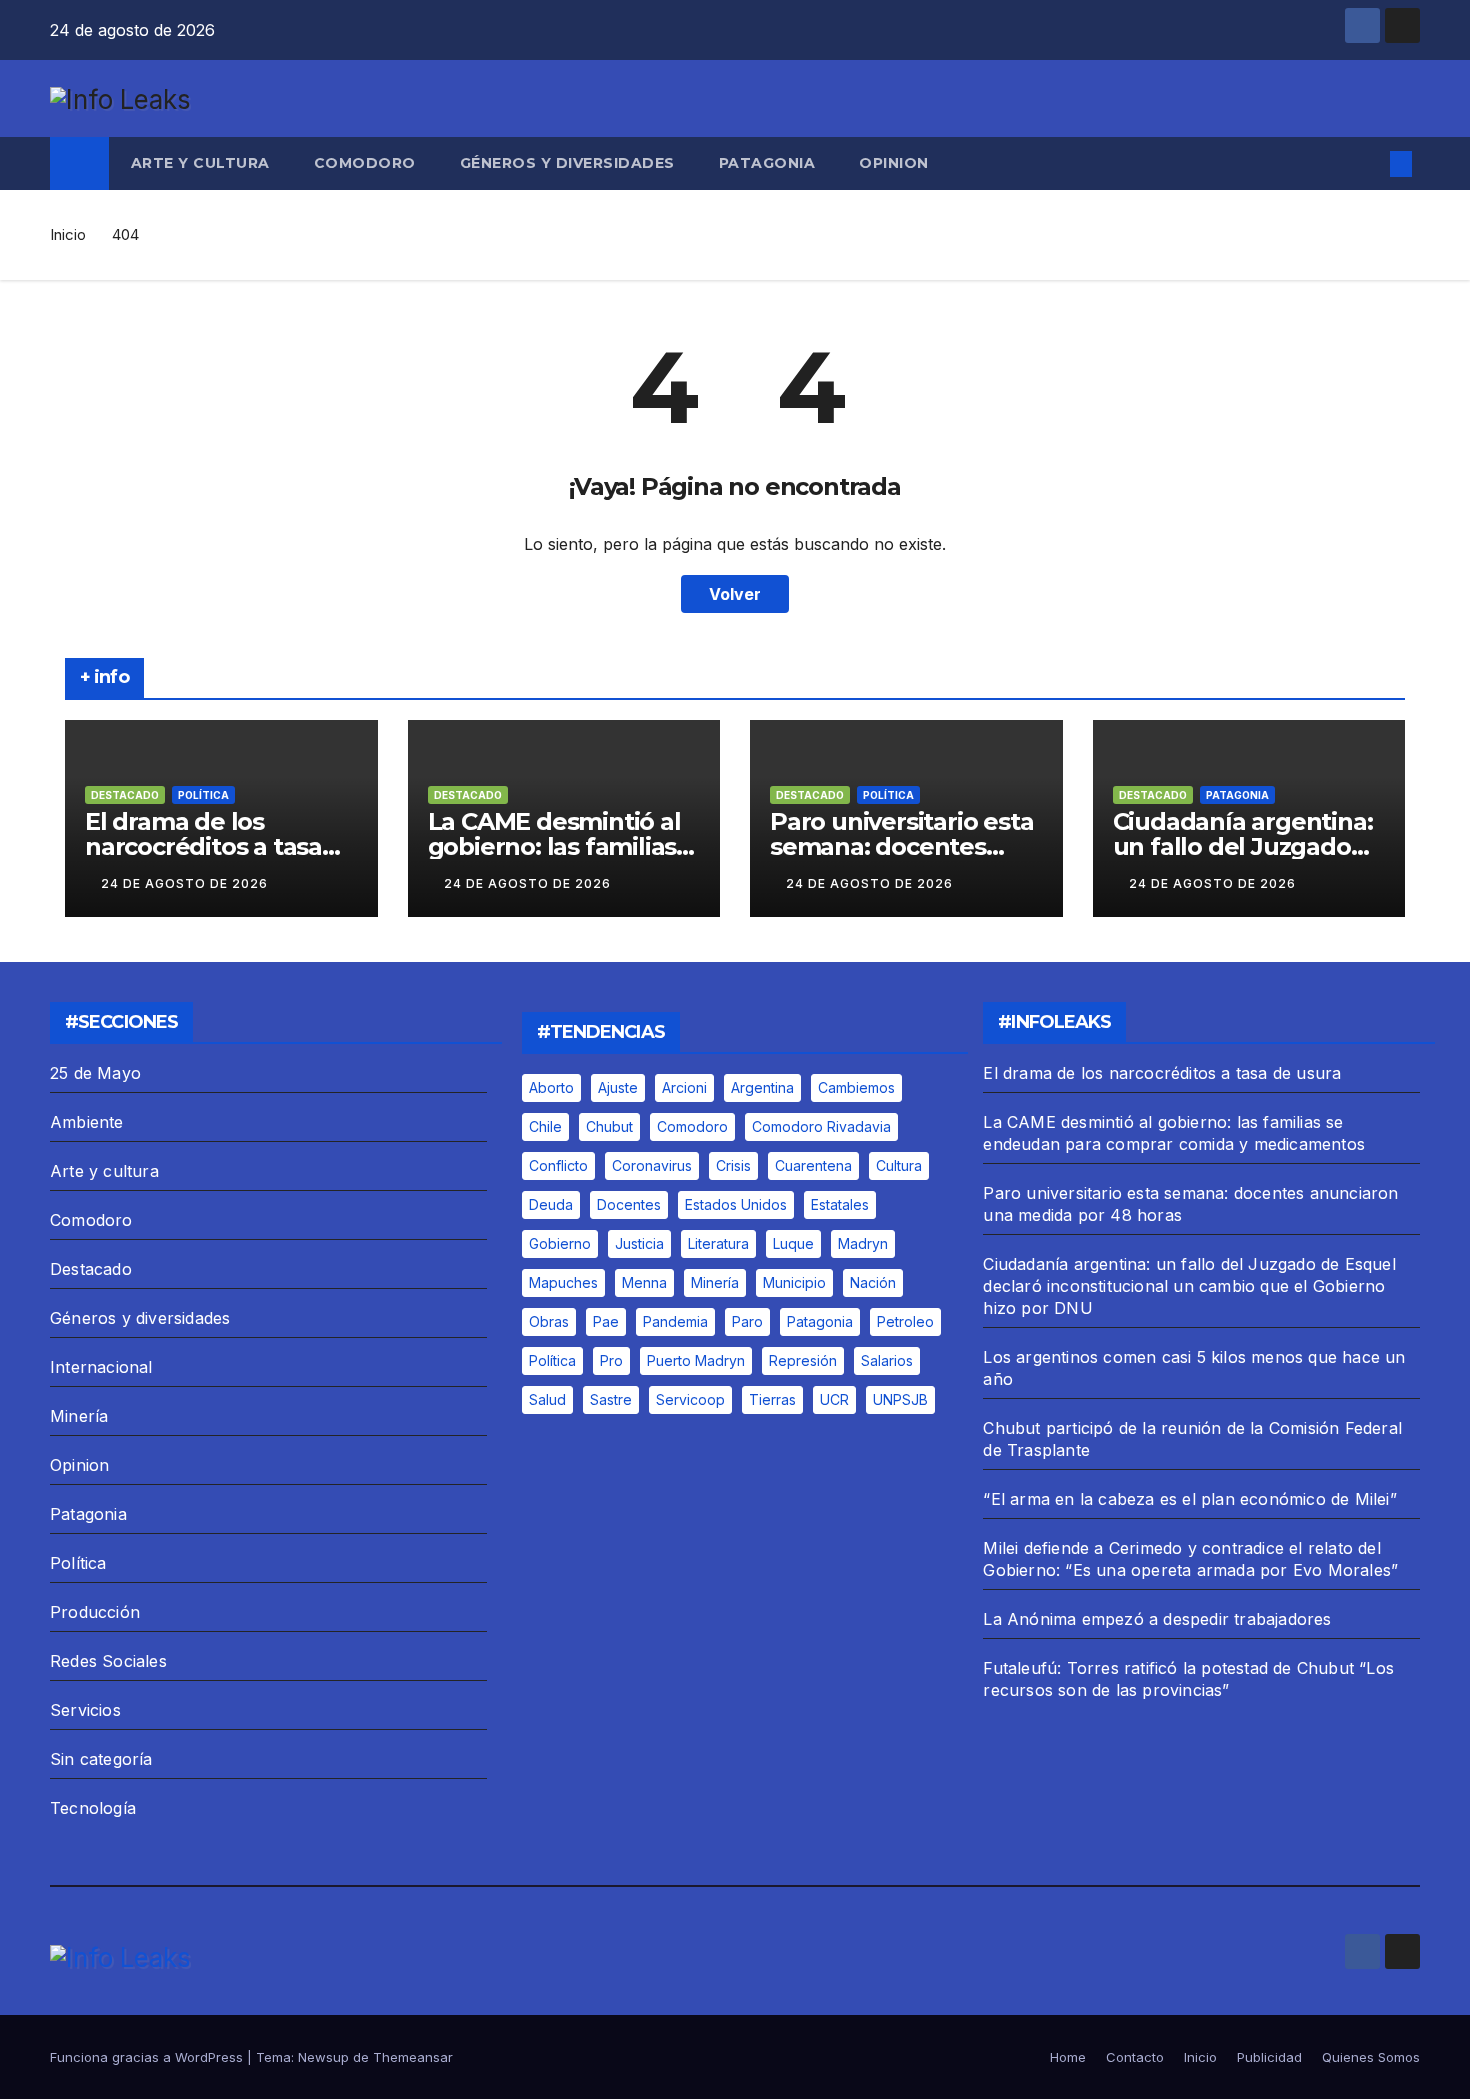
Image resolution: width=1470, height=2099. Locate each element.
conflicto (558, 1165)
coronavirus (652, 1165)
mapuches (563, 1282)
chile (545, 1126)
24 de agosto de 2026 (184, 883)
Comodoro (365, 163)
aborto (551, 1087)
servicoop (690, 1399)
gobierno (560, 1243)
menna (644, 1282)
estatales (840, 1204)
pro (611, 1360)
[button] (1368, 164)
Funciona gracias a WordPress (148, 2057)
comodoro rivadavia (821, 1126)
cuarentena (813, 1165)
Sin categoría (101, 1759)
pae (606, 1321)
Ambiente (87, 1122)
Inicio (68, 234)
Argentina (762, 1087)
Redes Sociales (108, 1661)
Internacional (101, 1367)
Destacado (125, 795)
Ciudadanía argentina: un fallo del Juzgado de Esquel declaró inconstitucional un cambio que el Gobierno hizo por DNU (1189, 1286)
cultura (899, 1165)
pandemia (675, 1321)
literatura (718, 1243)
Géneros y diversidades (567, 163)
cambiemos (856, 1087)
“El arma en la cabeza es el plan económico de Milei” (1189, 1499)
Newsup (323, 2057)
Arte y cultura (200, 163)
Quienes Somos (1371, 2057)
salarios (887, 1360)
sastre (611, 1399)
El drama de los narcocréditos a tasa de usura (203, 846)
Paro (747, 1321)
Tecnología (93, 1808)
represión (803, 1360)
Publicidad (1269, 2057)
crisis (733, 1165)
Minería (79, 1416)
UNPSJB (900, 1399)
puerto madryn (696, 1360)
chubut (609, 1126)
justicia (639, 1243)
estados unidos (736, 1204)
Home (1068, 2057)
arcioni (684, 1087)
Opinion (894, 163)
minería (715, 1282)
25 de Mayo (95, 1073)
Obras (549, 1321)
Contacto (1135, 2057)
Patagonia (767, 163)
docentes (629, 1204)
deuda (551, 1204)
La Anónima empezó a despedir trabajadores (1157, 1619)
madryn (863, 1243)
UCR (834, 1399)
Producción (95, 1612)
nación (873, 1282)
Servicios (85, 1710)
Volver (735, 594)
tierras (772, 1399)
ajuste (618, 1087)
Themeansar (413, 2057)
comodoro (692, 1126)
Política (203, 795)
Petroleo (905, 1321)
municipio (794, 1282)
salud (547, 1399)
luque (793, 1243)
